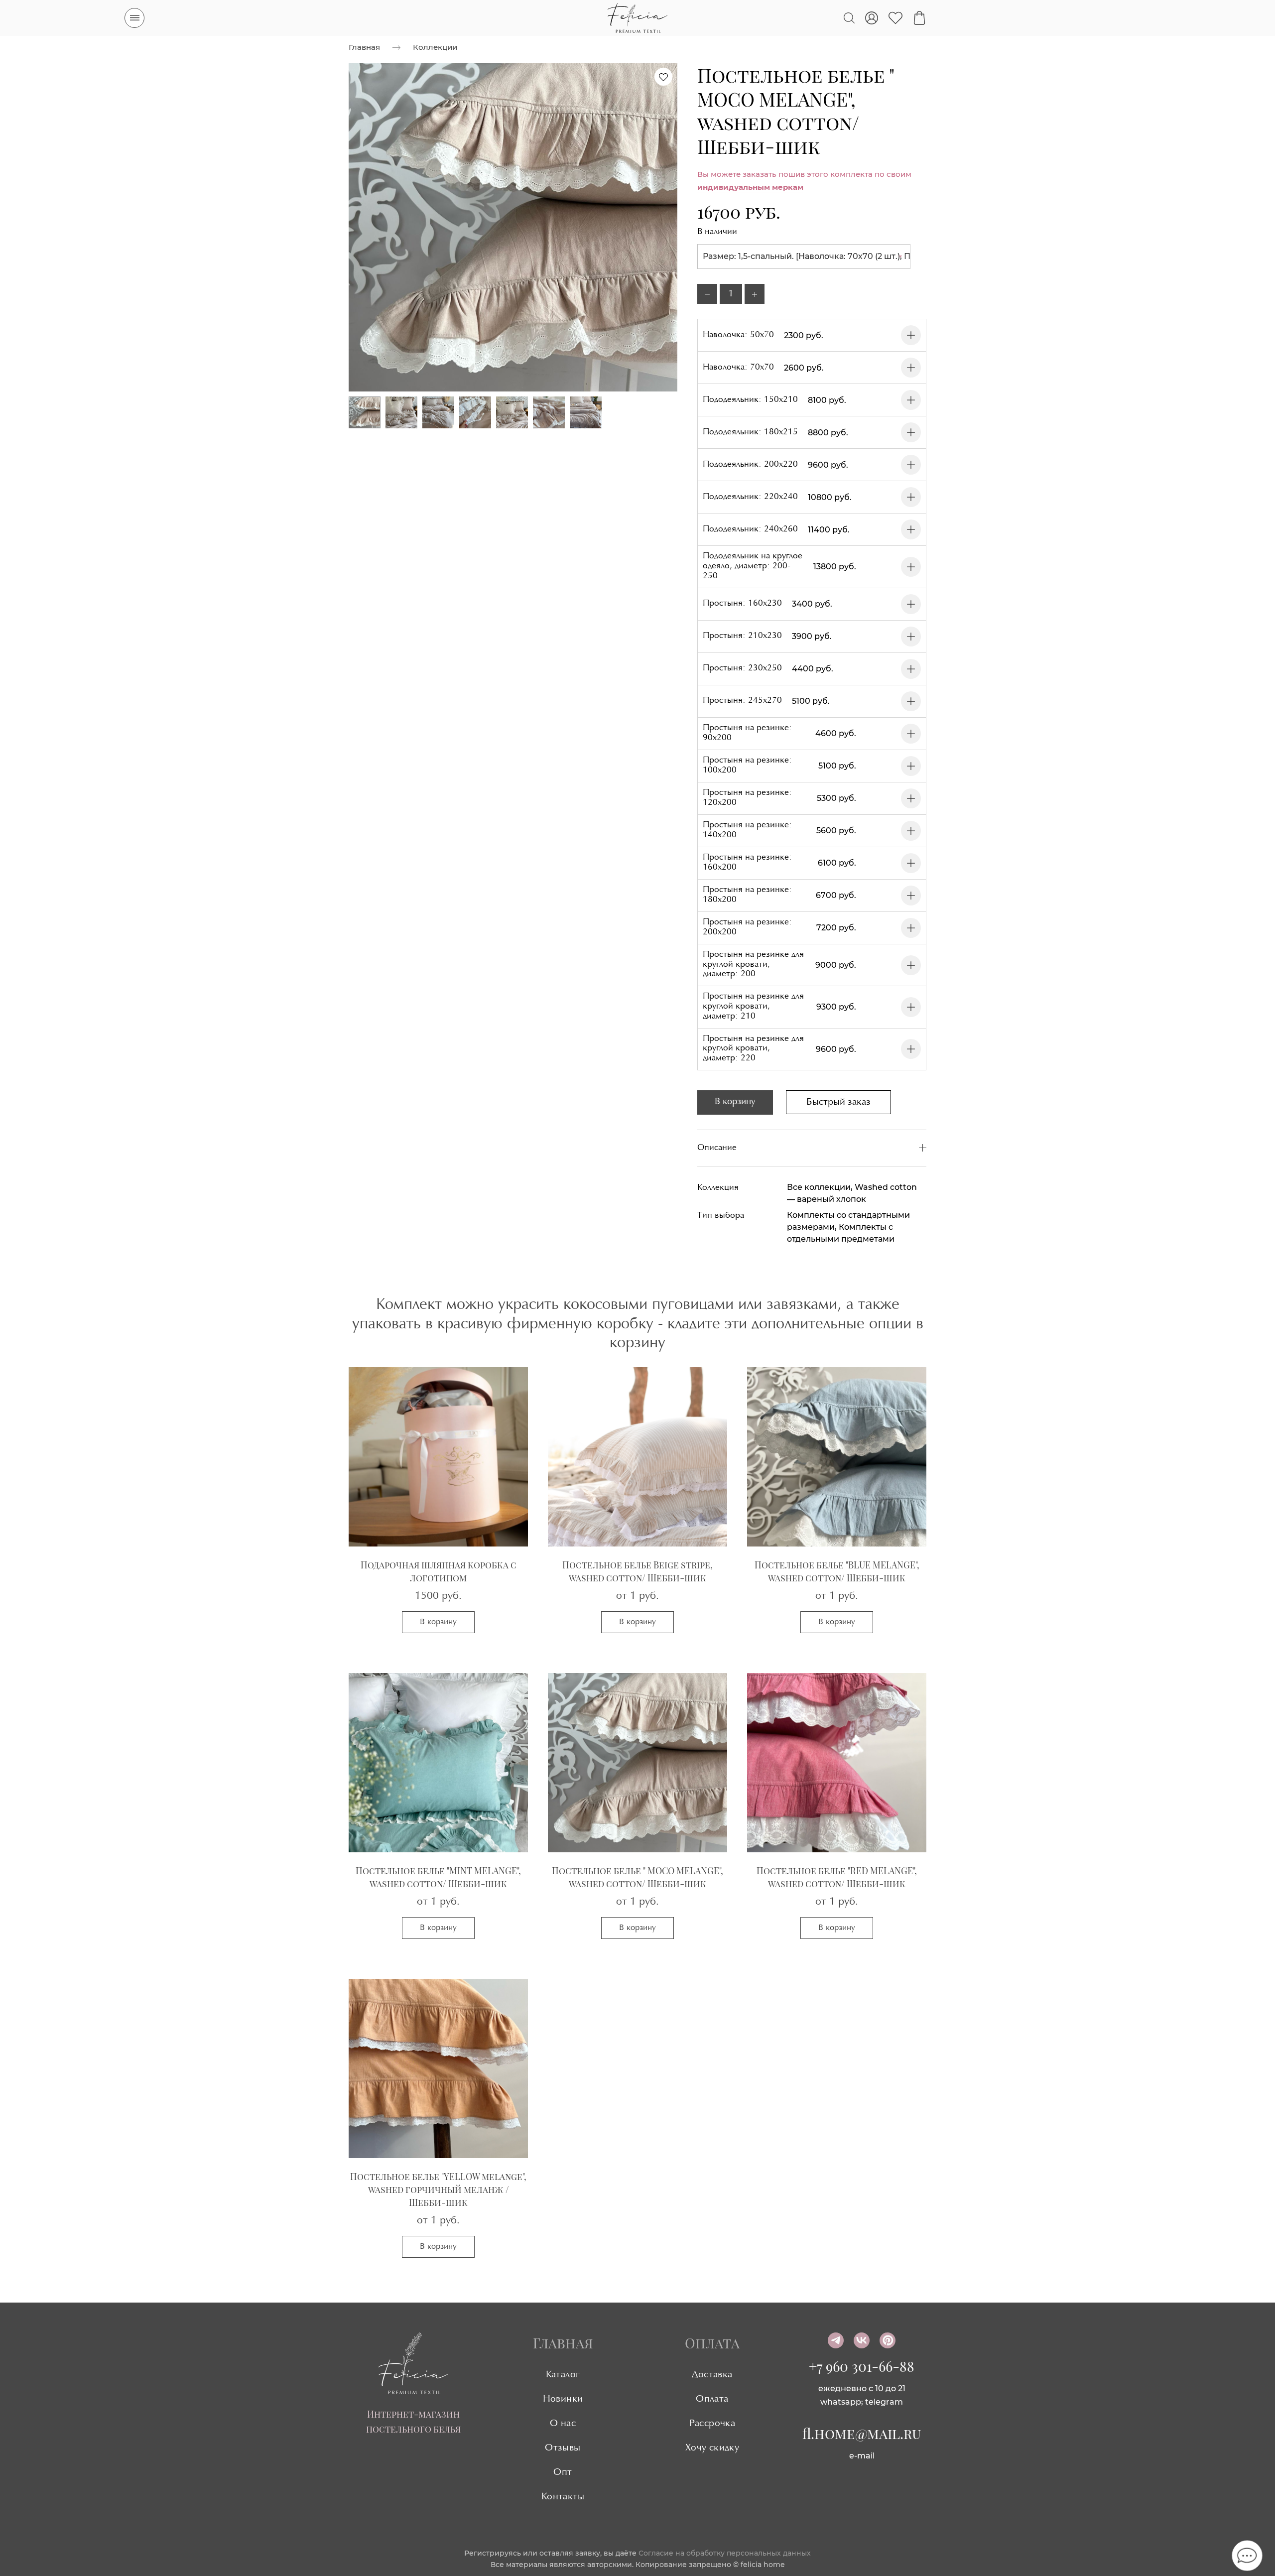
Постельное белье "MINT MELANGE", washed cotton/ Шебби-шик (438, 1877)
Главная (364, 47)
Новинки (563, 2399)
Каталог (563, 2375)
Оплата (712, 2399)
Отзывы (563, 2448)
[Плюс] (755, 294)
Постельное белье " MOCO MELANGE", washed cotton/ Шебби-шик (637, 1877)
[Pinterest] (888, 2340)
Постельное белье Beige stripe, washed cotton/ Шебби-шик (637, 1571)
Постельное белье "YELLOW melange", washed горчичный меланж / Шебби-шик (438, 2190)
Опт (563, 2472)
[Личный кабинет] (872, 18)
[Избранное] (895, 18)
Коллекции (435, 47)
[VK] (862, 2340)
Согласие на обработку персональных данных (725, 2553)
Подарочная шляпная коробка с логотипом (439, 1571)
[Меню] (134, 18)
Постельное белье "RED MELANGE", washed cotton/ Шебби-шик (837, 1877)
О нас (563, 2424)
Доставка (712, 2375)
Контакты (563, 2497)
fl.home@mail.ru (862, 2433)
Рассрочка (712, 2424)
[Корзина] (919, 18)
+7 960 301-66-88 (862, 2366)
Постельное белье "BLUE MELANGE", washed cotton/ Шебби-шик (837, 1571)
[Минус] (707, 294)
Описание (717, 1148)
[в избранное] (663, 77)
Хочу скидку (712, 2448)
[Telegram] (836, 2340)
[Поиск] (849, 18)
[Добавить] (911, 335)
